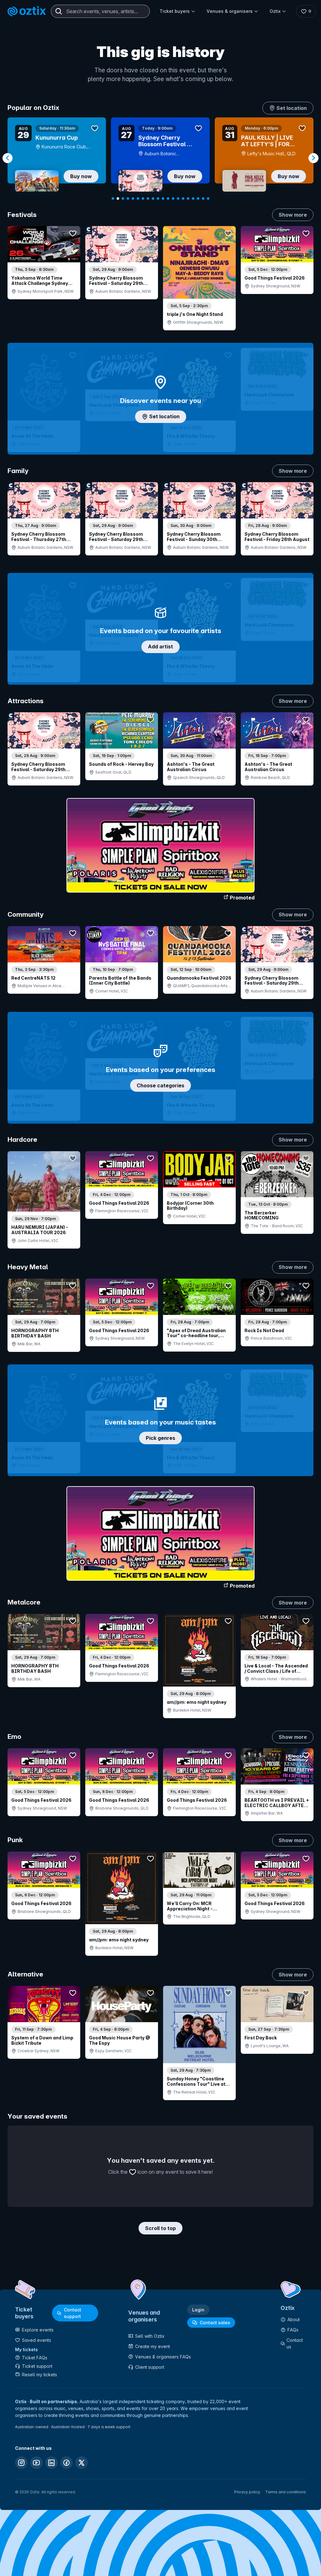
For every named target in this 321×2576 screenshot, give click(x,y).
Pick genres (160, 1438)
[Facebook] (66, 2463)
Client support (150, 2367)
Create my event (153, 2346)
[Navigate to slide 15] (183, 198)
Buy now (81, 176)
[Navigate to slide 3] (123, 198)
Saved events (37, 2340)
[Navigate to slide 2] (118, 198)
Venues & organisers (230, 11)
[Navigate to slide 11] (163, 198)
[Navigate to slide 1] (113, 198)
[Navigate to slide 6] (138, 198)
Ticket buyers (175, 11)
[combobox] (100, 11)
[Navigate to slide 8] (148, 198)
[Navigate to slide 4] (128, 198)
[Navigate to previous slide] (8, 158)
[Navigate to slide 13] (173, 198)
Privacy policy (247, 2492)
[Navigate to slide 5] (133, 198)
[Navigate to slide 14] (178, 198)
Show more (293, 215)
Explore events (38, 2330)
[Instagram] (21, 2463)
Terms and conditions (286, 2492)
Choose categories (160, 1085)
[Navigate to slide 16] (188, 198)
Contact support (73, 2313)
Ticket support (37, 2366)
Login (198, 2310)
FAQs (293, 2330)
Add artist (160, 647)
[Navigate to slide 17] (193, 198)
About (294, 2319)
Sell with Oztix (150, 2336)
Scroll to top (160, 2228)
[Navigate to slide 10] (158, 198)
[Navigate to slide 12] (168, 198)
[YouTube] (36, 2463)
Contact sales (215, 2323)
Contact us (295, 2343)
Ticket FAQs (35, 2358)
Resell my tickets (39, 2375)
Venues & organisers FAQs (163, 2357)
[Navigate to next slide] (313, 158)
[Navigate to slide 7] (143, 198)
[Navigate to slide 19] (203, 198)
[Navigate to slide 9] (153, 198)
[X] (82, 2463)
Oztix (275, 11)
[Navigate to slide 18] (198, 198)
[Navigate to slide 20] (208, 198)
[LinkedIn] (51, 2463)
